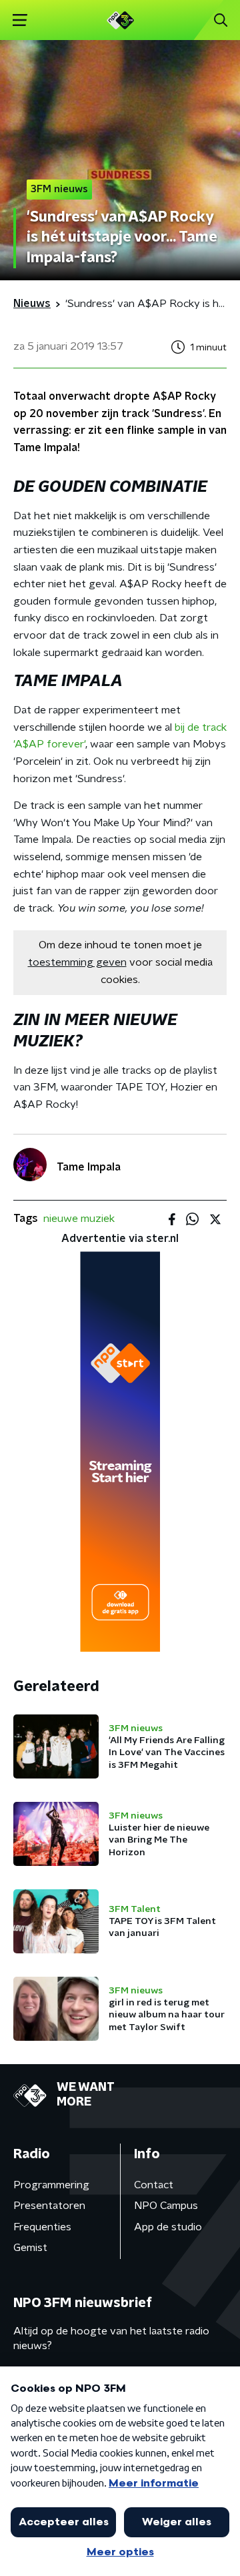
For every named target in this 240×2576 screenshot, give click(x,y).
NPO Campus (166, 2206)
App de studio (168, 2227)
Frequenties (42, 2227)
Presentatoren (49, 2206)
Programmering (51, 2185)
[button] (20, 20)
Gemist (30, 2248)
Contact (154, 2185)
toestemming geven (77, 962)
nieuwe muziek (79, 1219)
